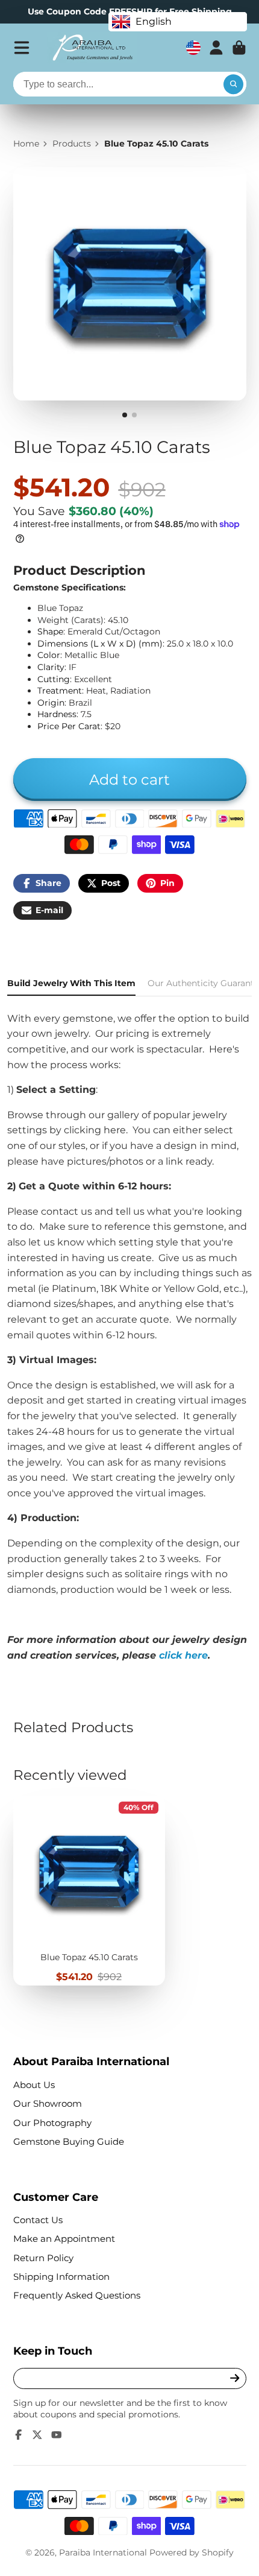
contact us (67, 1211)
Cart (239, 48)
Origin (51, 703)
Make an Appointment (64, 2239)
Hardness (57, 714)
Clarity (51, 667)
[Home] (92, 48)
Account (216, 48)
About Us (34, 2085)
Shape (50, 631)
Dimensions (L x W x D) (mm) (100, 644)
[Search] (234, 84)
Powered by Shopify (192, 2552)
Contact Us (38, 2220)
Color (49, 655)
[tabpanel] (129, 1337)
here (115, 1130)
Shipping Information (61, 2277)
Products (72, 144)
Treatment (60, 691)
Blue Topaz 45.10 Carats (89, 1891)
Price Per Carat (69, 726)
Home (26, 144)
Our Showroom (48, 2103)
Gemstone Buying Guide (69, 2141)
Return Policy (43, 2258)
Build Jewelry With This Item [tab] (71, 983)
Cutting (54, 679)
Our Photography (52, 2123)
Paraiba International (103, 2552)
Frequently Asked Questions (77, 2295)
